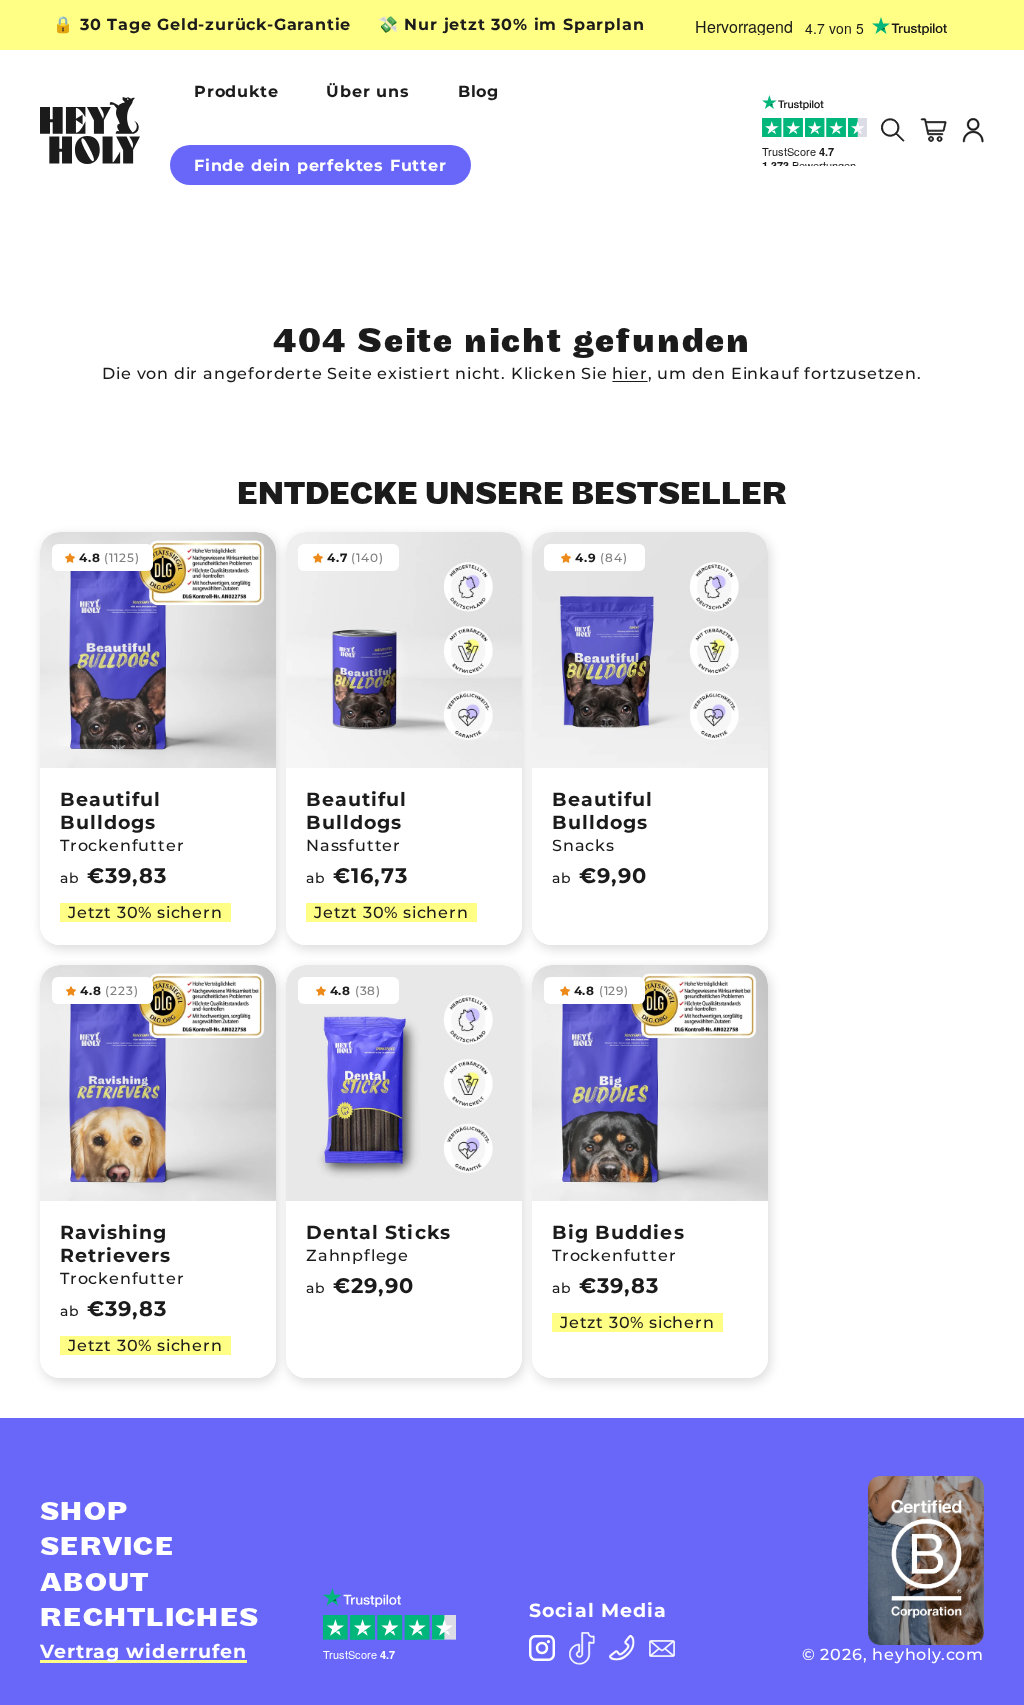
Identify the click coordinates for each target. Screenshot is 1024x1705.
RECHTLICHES (149, 1618)
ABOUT (95, 1583)
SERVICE (107, 1547)
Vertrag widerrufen (143, 1651)
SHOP (84, 1512)
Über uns (367, 91)
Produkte (236, 91)
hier (629, 373)
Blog (478, 91)
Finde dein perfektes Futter (320, 165)
